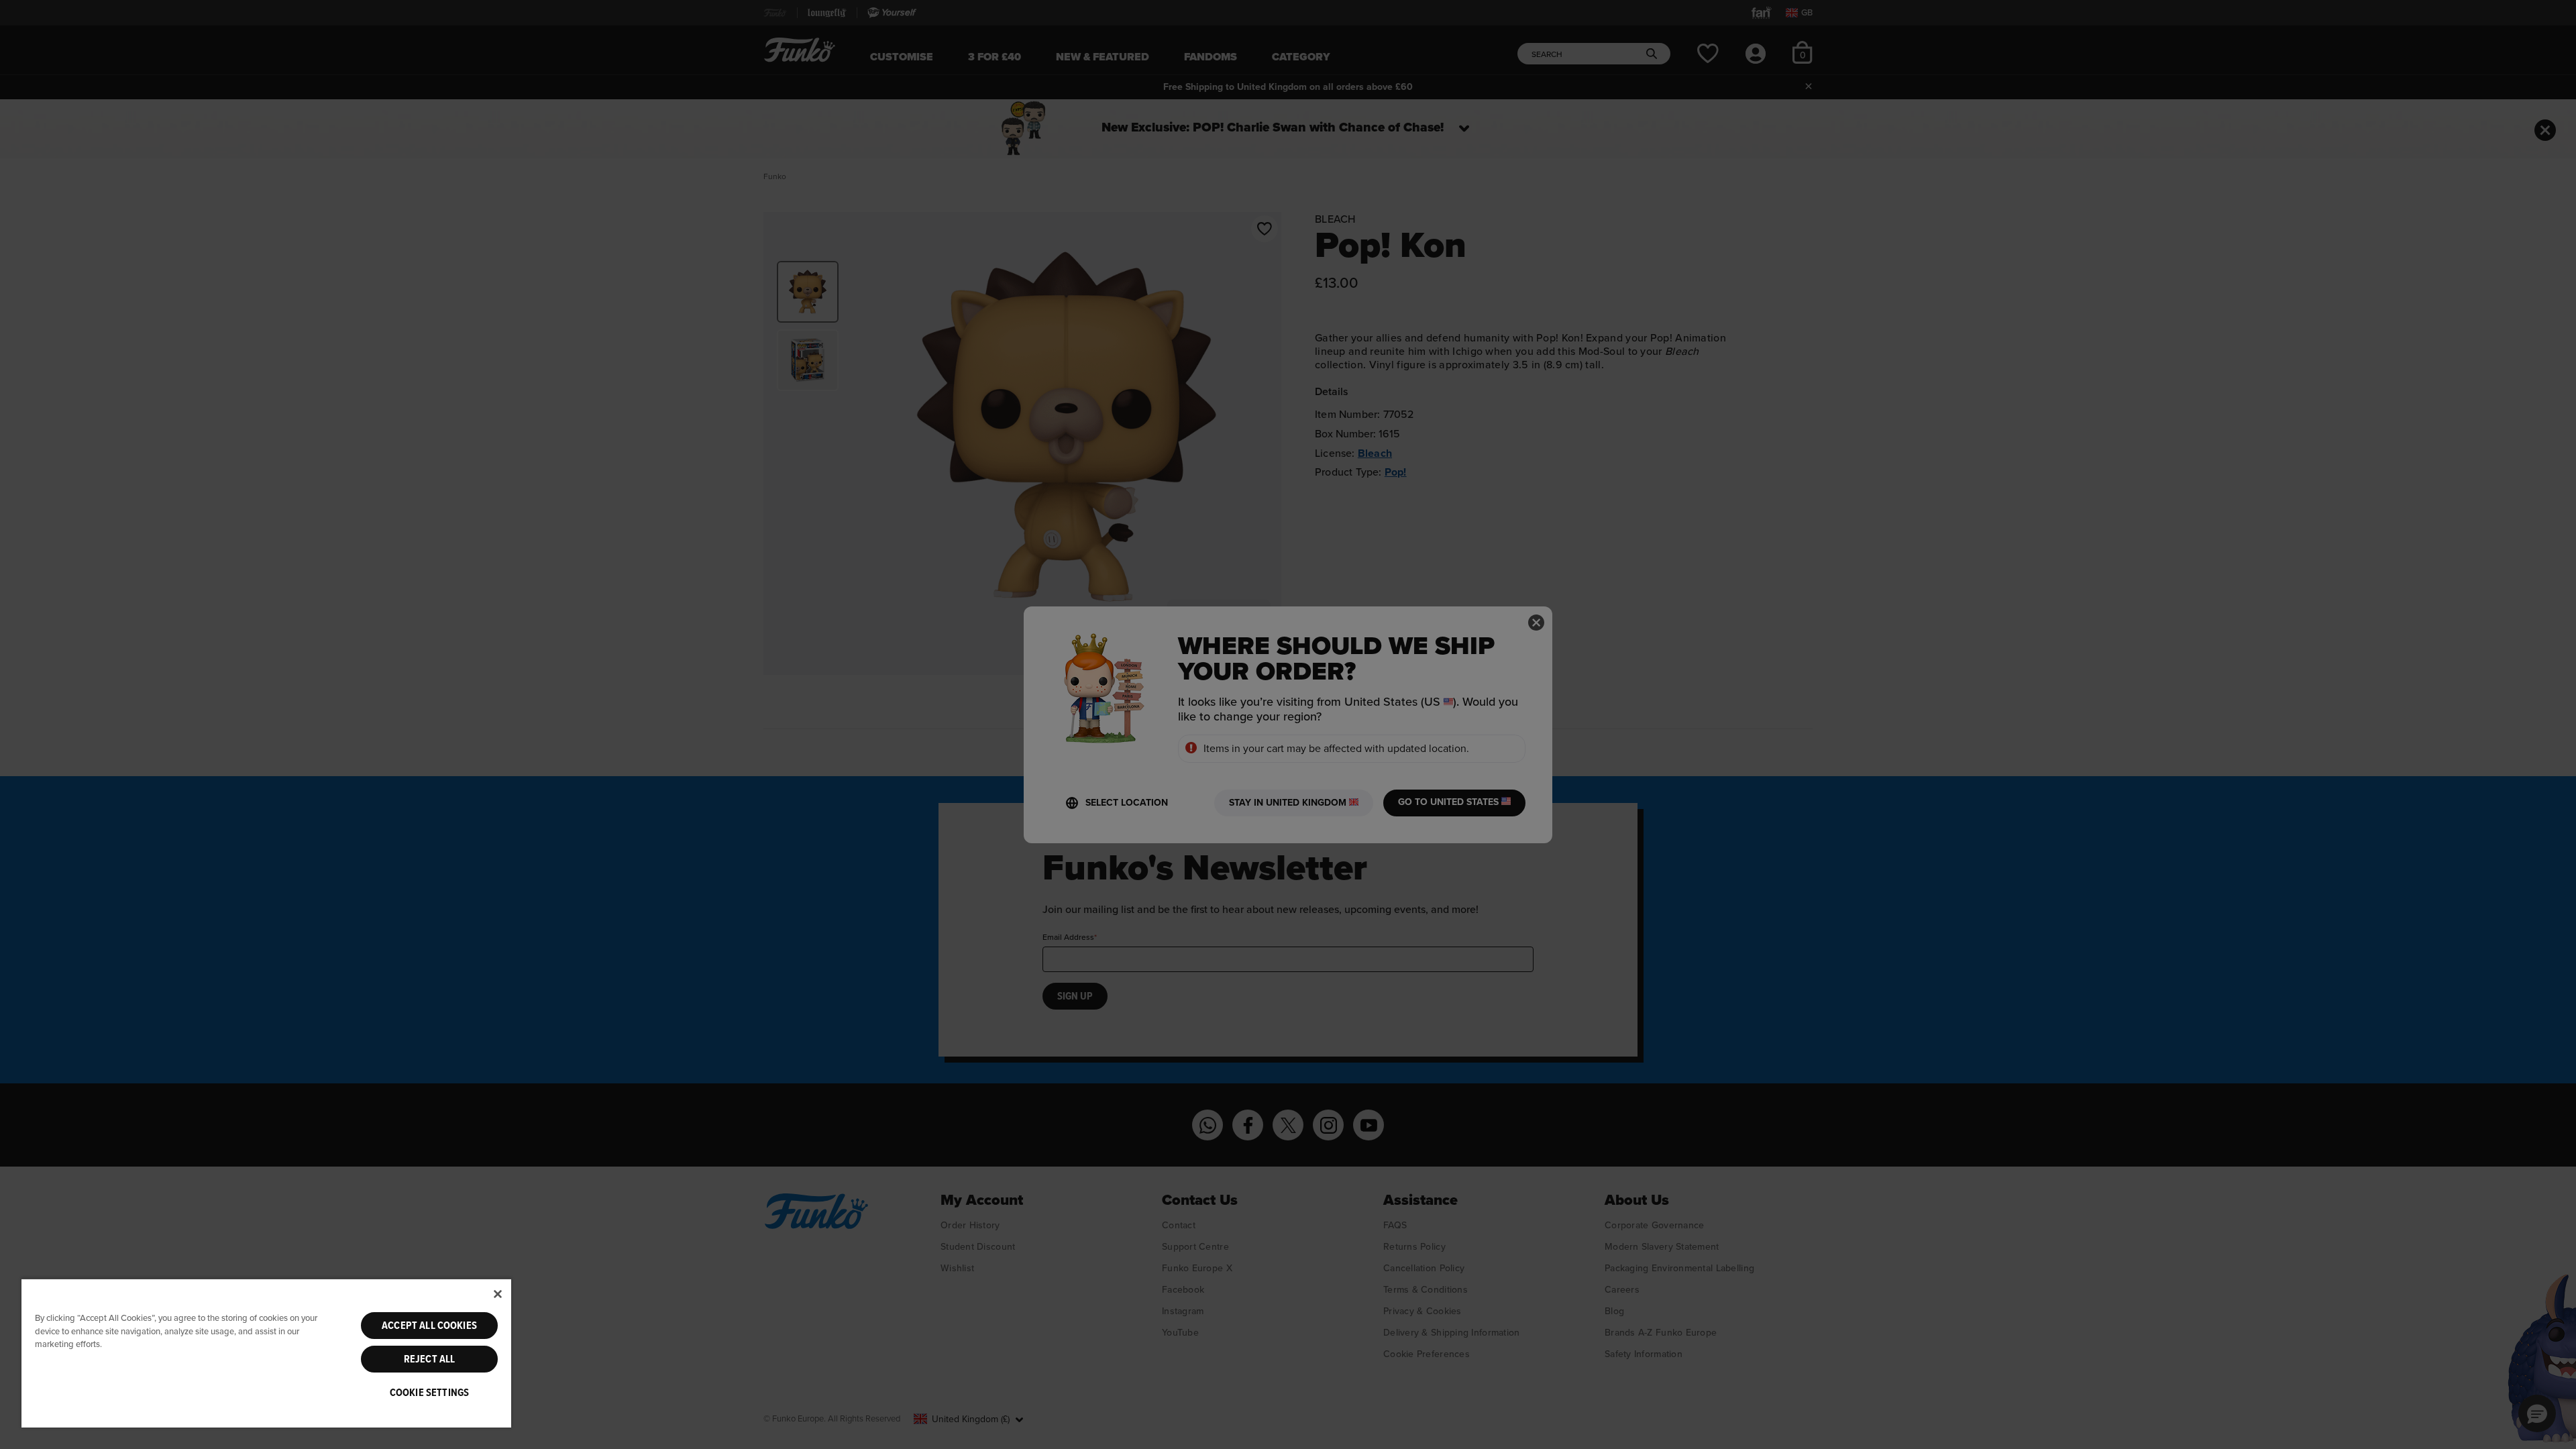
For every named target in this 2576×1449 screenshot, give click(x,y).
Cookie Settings (429, 1393)
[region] (266, 1353)
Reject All (430, 1359)
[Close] (498, 1294)
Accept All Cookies (429, 1326)
